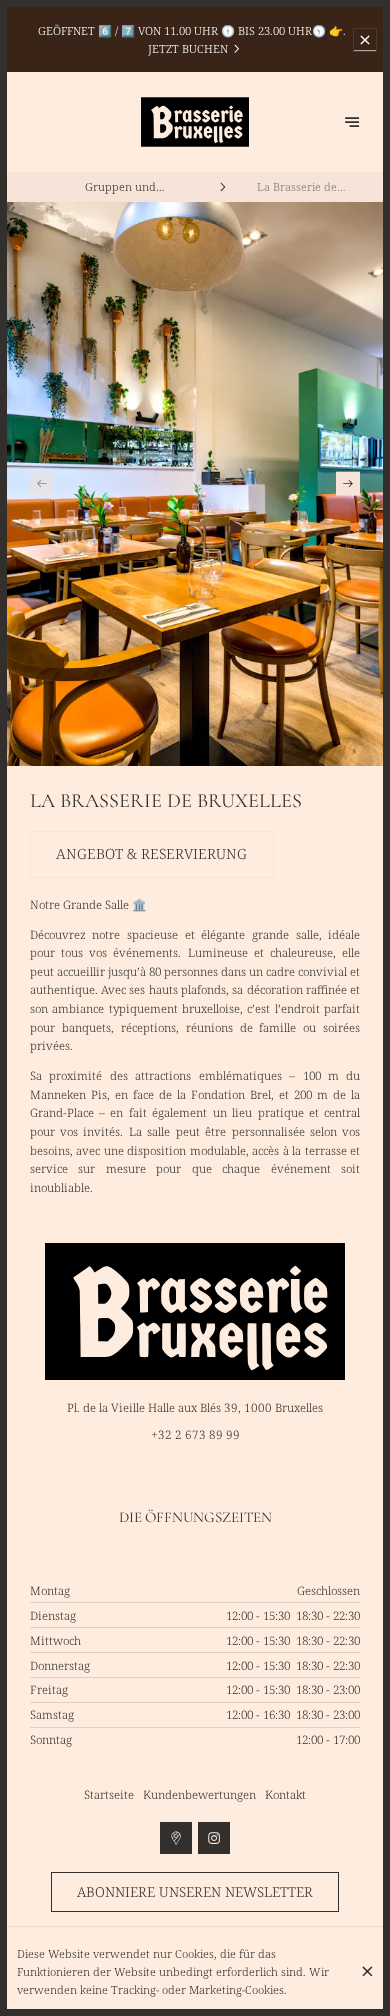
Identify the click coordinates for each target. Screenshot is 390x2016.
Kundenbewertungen (199, 1794)
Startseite (109, 1794)
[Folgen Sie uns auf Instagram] (214, 1838)
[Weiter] (348, 483)
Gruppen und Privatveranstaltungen (121, 187)
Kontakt (285, 1794)
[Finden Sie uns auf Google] (176, 1838)
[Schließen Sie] (367, 1971)
